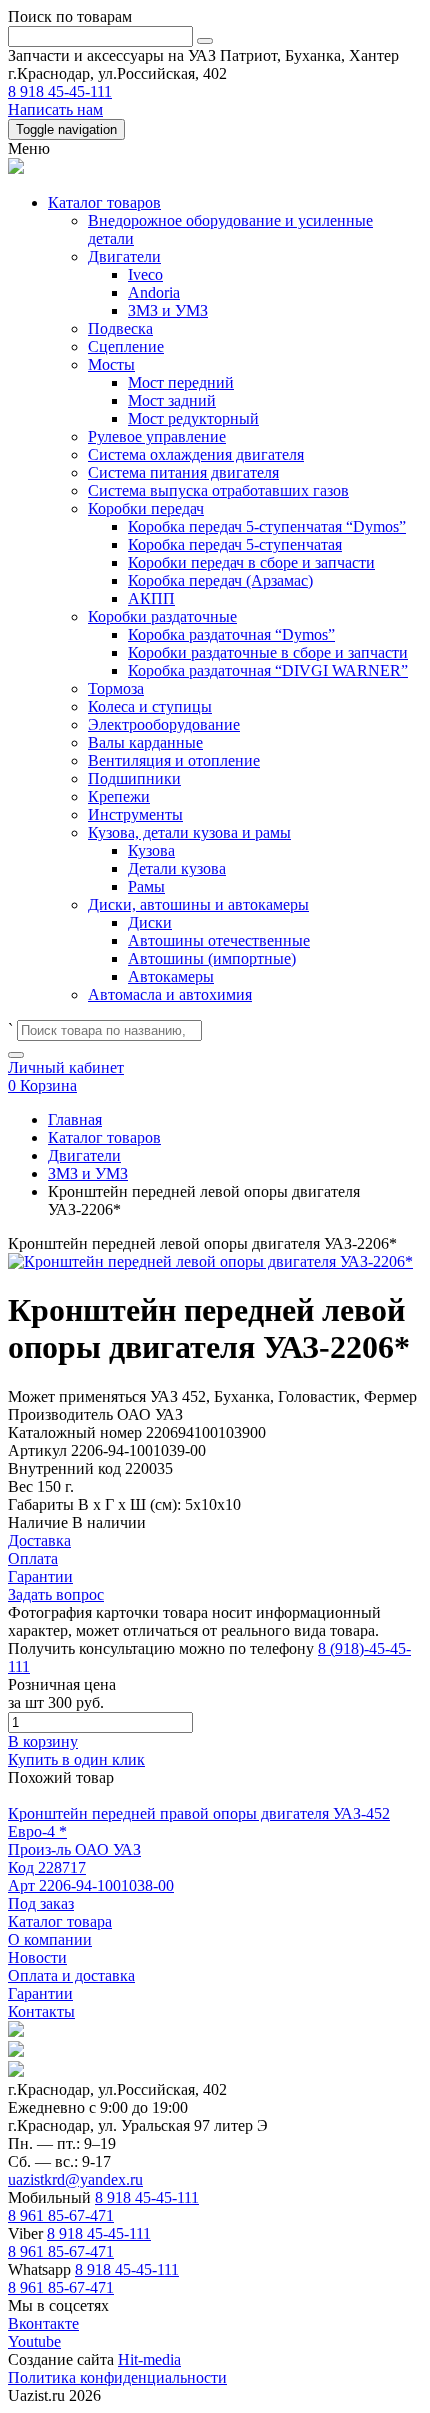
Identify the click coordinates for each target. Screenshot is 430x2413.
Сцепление (126, 346)
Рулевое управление (157, 436)
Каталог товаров (104, 202)
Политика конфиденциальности (117, 2377)
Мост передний (181, 382)
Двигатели (124, 256)
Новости (37, 1957)
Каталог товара (60, 1921)
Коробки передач (146, 508)
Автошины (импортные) (212, 958)
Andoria (154, 292)
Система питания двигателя (183, 472)
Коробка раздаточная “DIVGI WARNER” (268, 670)
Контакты (41, 2011)
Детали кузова (177, 868)
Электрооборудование (164, 724)
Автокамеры (171, 976)
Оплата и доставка (71, 1975)
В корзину (43, 1741)
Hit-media (149, 2359)
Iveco (145, 274)
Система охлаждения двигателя (196, 454)
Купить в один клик (76, 1759)
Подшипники (134, 778)
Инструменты (135, 814)
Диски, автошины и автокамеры (198, 904)
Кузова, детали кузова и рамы (189, 832)
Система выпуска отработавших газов (218, 490)
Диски (150, 922)
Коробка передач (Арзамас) (220, 580)
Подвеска (120, 328)
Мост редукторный (193, 418)
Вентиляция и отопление (174, 760)
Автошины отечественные (219, 940)
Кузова (151, 850)
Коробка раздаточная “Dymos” (231, 634)
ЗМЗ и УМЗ (168, 310)
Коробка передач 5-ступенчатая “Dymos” (267, 526)
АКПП (151, 598)
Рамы (146, 886)
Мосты (111, 364)
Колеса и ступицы (150, 706)
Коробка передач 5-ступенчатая (235, 544)
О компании (50, 1939)
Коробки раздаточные (162, 616)
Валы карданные (145, 742)
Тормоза (116, 688)
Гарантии (40, 1993)
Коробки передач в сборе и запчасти (251, 562)
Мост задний (172, 400)
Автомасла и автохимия (170, 994)
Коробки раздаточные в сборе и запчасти (268, 652)
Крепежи (119, 796)
